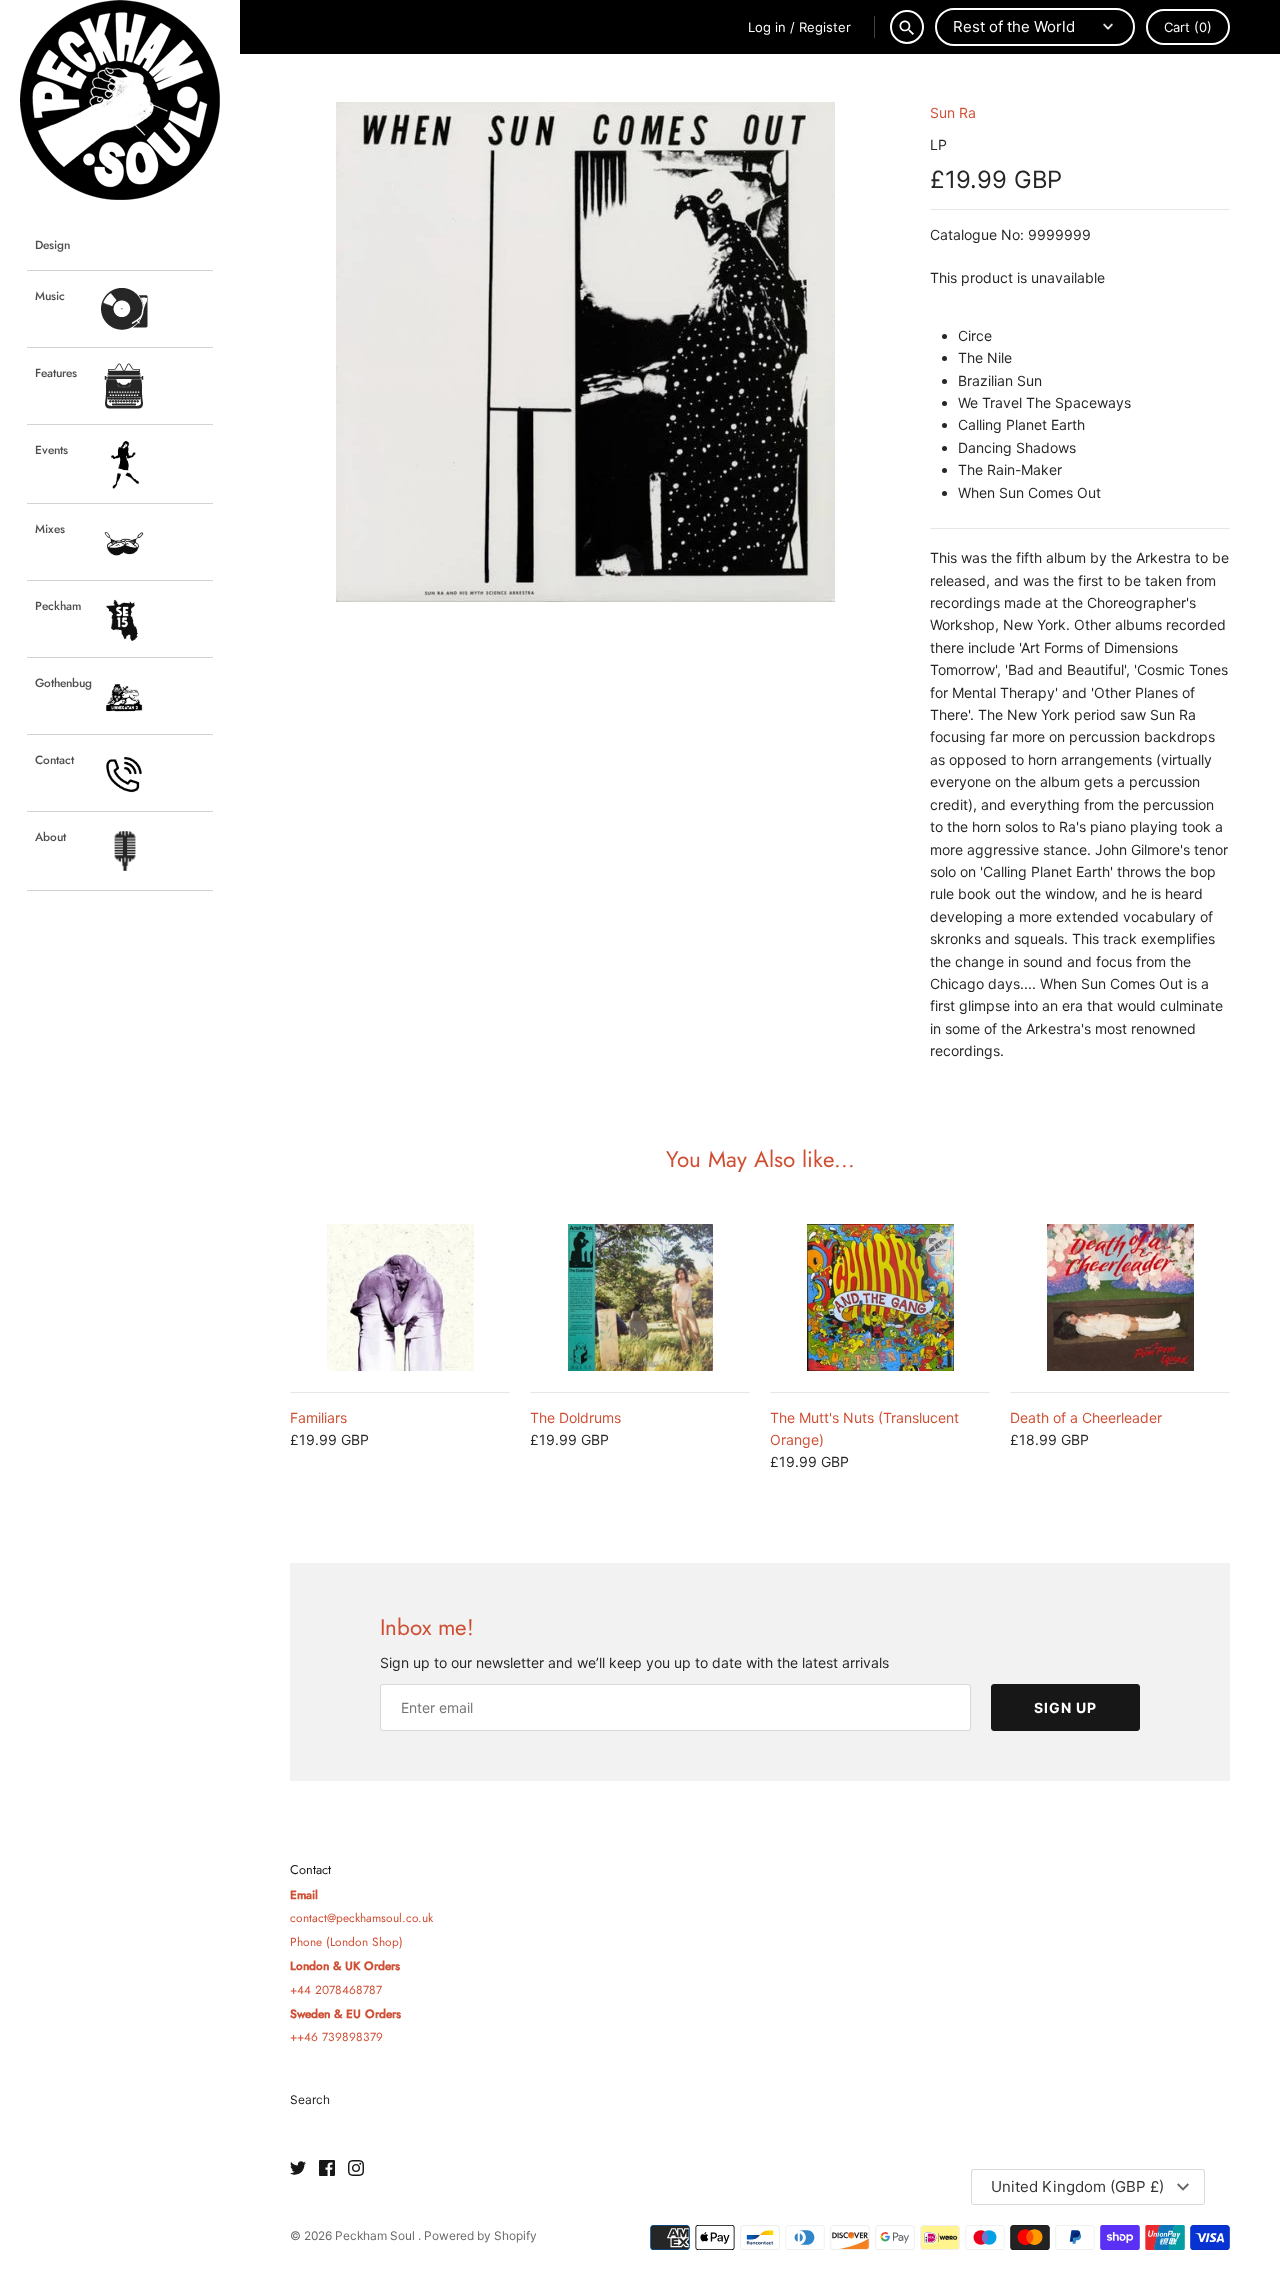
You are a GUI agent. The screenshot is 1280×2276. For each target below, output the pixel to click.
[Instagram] (356, 2169)
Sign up (1065, 1707)
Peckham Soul (376, 2235)
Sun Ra (953, 112)
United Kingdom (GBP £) (1077, 2186)
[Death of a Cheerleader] (1120, 1297)
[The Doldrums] (640, 1297)
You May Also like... (760, 1159)
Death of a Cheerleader (1086, 1417)
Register (825, 27)
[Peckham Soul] (120, 100)
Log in (767, 27)
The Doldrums (575, 1417)
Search (310, 2099)
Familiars (318, 1417)
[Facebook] (327, 2169)
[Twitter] (298, 2169)
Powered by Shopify (480, 2235)
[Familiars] (400, 1297)
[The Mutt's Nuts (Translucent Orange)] (880, 1297)
